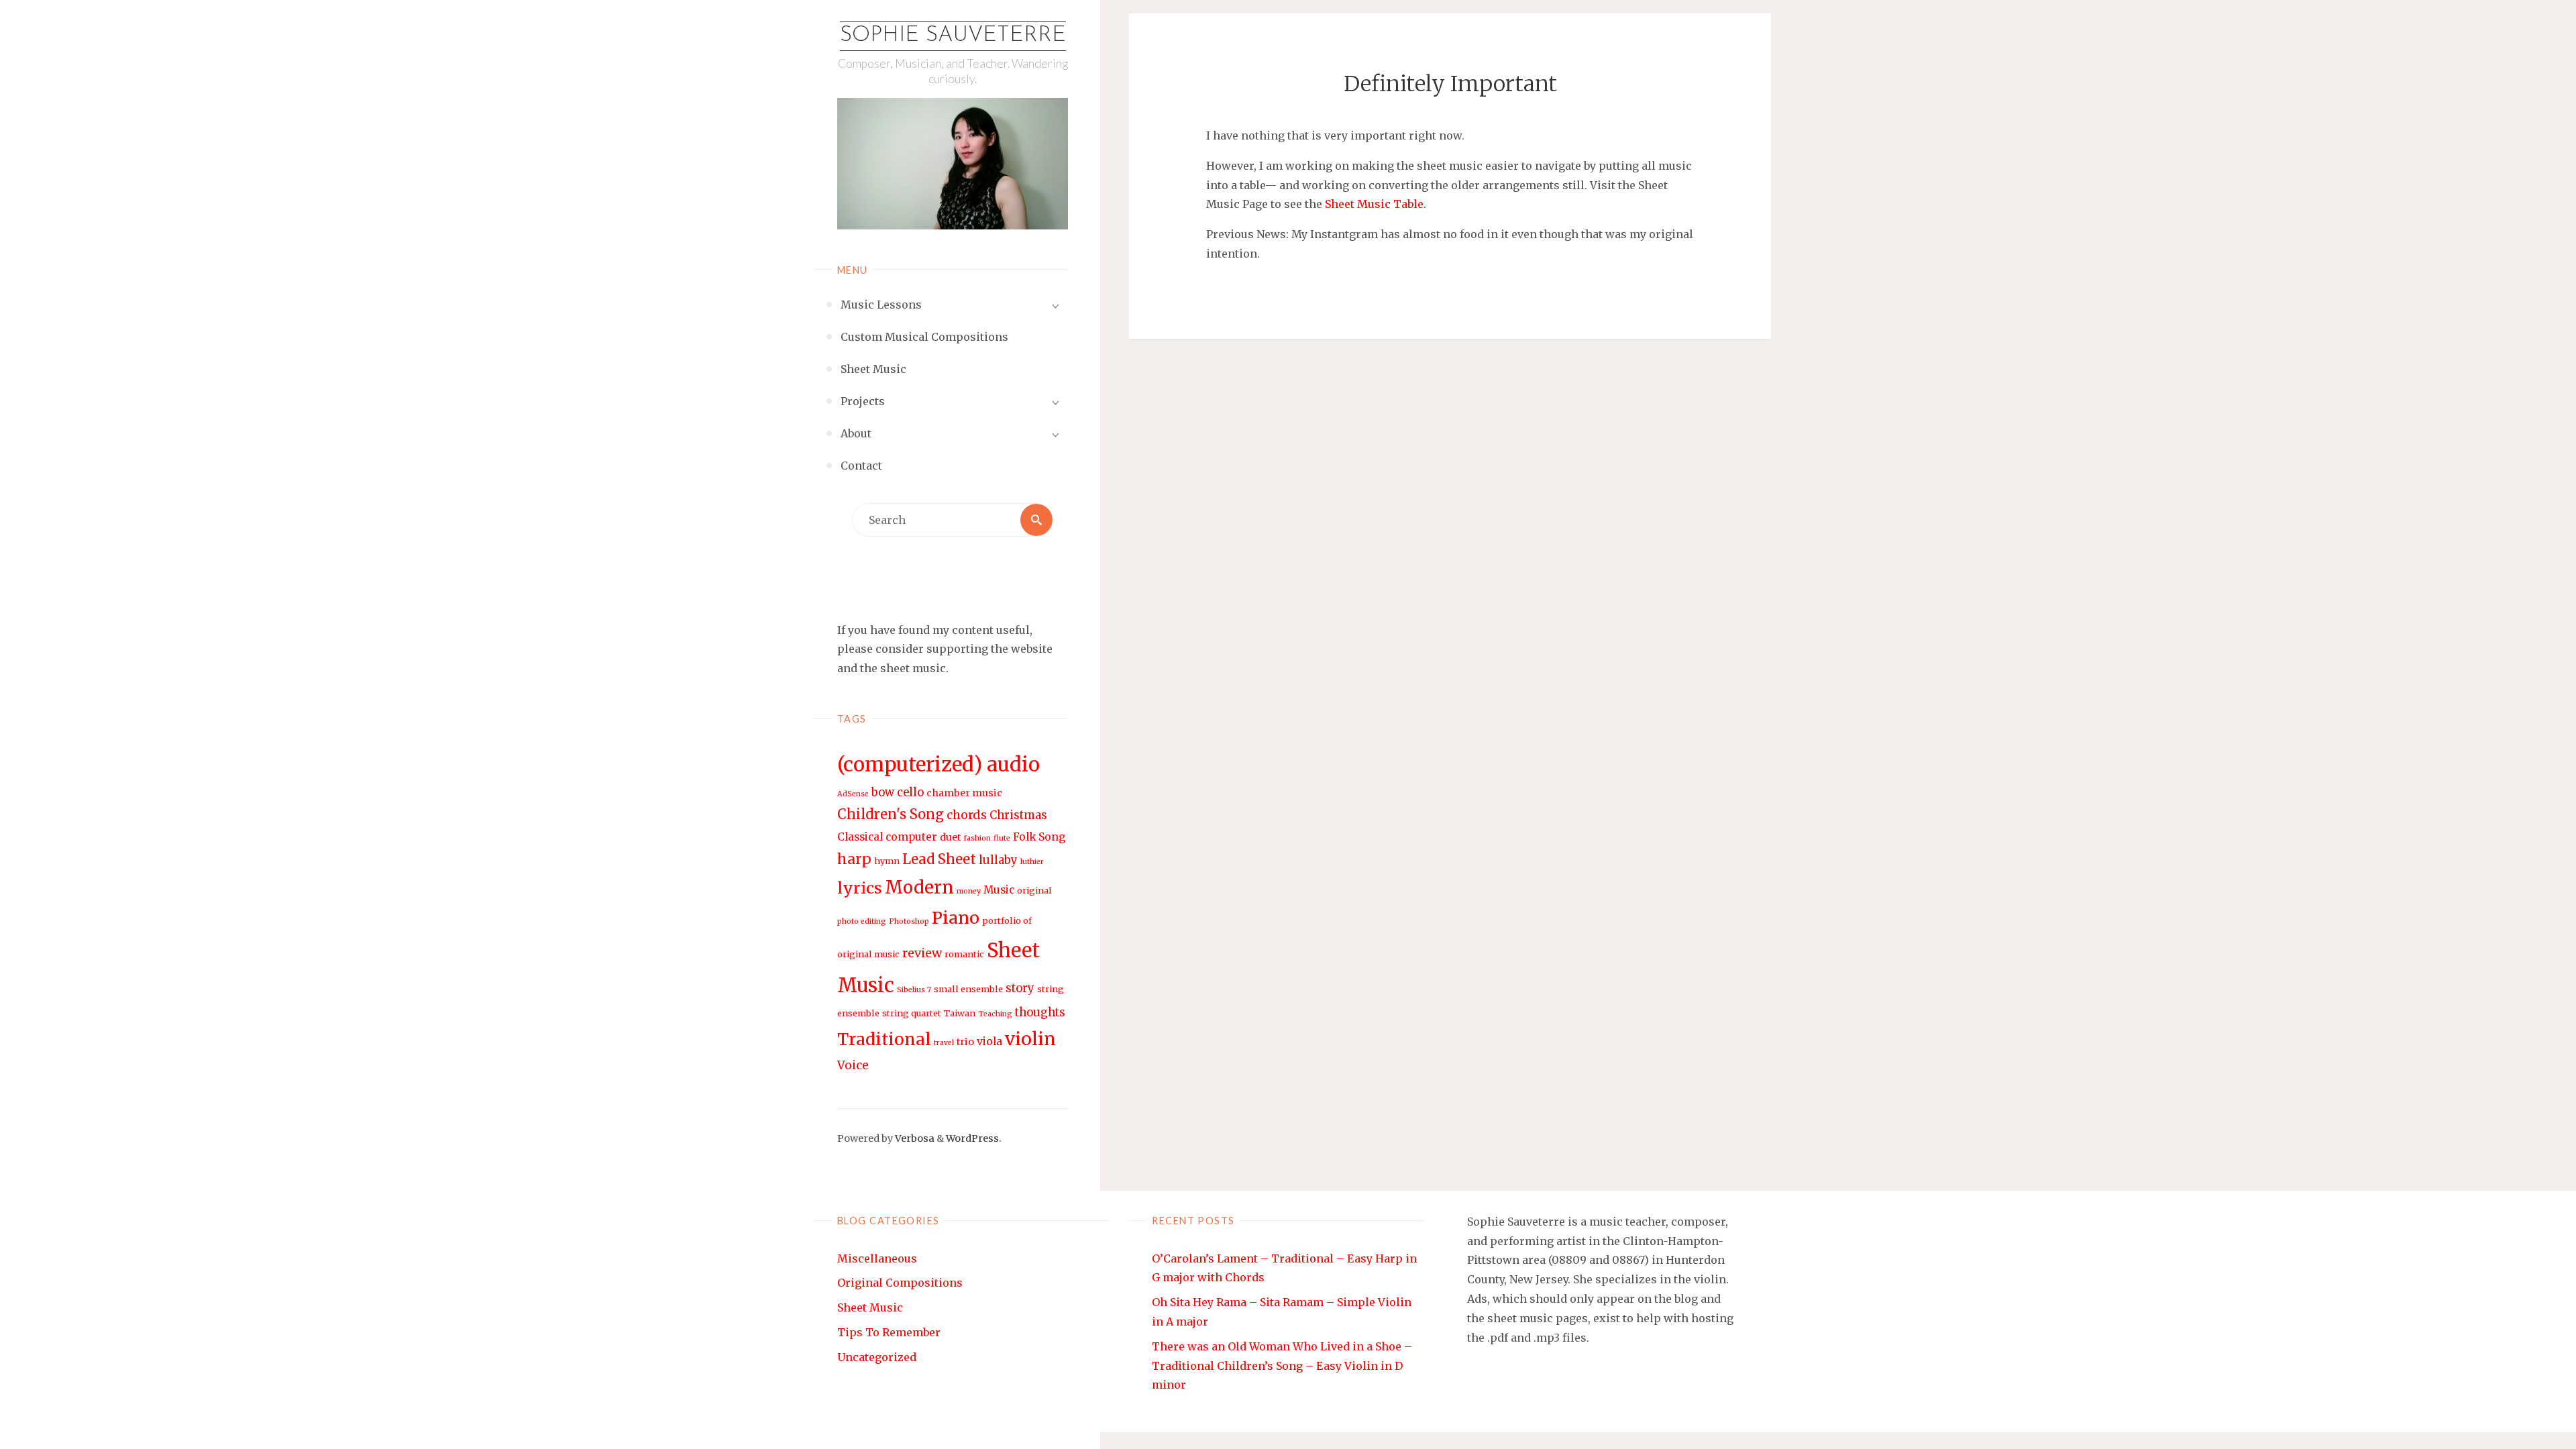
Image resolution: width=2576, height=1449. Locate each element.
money (969, 891)
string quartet (912, 1013)
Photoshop (909, 921)
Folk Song (1039, 837)
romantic (964, 954)
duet (950, 837)
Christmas (1018, 815)
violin (1030, 1039)
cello (910, 793)
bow (883, 793)
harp (854, 859)
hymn (887, 861)
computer (911, 837)
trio (965, 1042)
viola (989, 1041)
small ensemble (968, 989)
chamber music (964, 793)
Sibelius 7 (914, 990)
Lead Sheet (939, 859)
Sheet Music (870, 1307)
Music (999, 890)
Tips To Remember (889, 1332)
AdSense (853, 794)
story (1020, 988)
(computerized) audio (938, 764)
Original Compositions (900, 1283)
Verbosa (914, 1138)
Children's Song (891, 814)
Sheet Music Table (1374, 204)
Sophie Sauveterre (953, 36)
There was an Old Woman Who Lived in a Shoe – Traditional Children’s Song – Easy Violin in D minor (1282, 1366)
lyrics (860, 888)
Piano (956, 918)
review (922, 953)
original (1034, 891)
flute (1002, 838)
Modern (919, 888)
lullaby (998, 860)
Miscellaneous (877, 1258)
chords (967, 815)
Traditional (884, 1039)
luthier (1032, 862)
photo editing (862, 921)
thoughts (1040, 1013)
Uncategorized (877, 1357)
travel (944, 1043)
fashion (977, 838)
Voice (853, 1065)
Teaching (995, 1014)
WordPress (972, 1138)
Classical (860, 837)
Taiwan (960, 1013)
